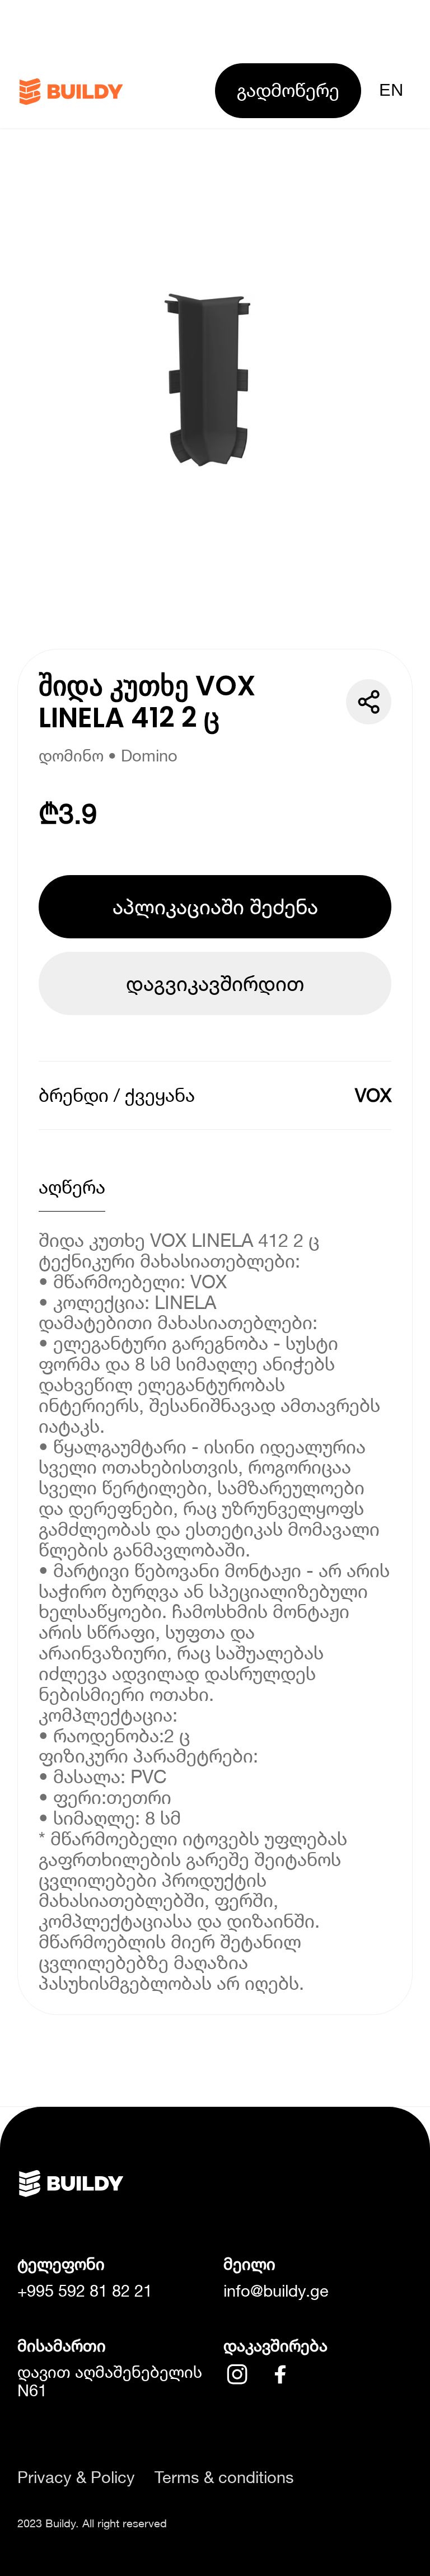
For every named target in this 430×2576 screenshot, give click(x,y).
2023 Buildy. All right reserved (92, 2523)
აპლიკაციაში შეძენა (215, 906)
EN (391, 90)
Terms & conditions (224, 2477)
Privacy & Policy (76, 2477)
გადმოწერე (288, 90)
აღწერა (72, 1187)
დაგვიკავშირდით (215, 983)
